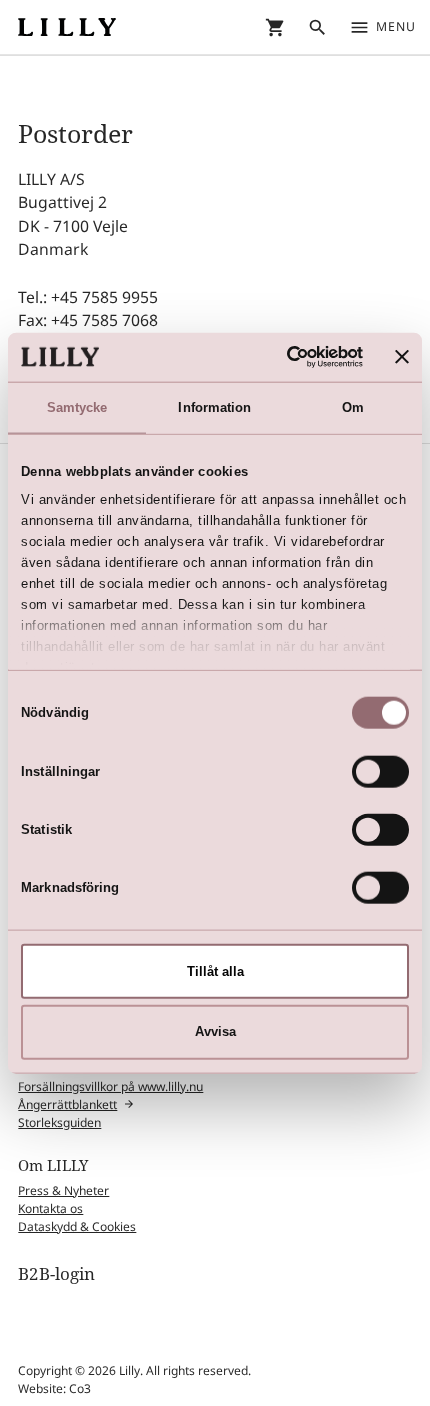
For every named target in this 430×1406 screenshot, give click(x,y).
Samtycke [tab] (77, 406)
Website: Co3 (54, 1388)
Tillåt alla (215, 970)
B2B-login (56, 1273)
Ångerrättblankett (67, 1104)
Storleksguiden (59, 1122)
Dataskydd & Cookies (77, 1226)
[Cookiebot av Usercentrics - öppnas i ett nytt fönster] (276, 357)
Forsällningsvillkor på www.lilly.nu (110, 1086)
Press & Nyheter (63, 1190)
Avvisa (215, 1031)
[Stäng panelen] (402, 357)
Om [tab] (353, 406)
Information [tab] (214, 406)
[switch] (380, 771)
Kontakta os (50, 1208)
